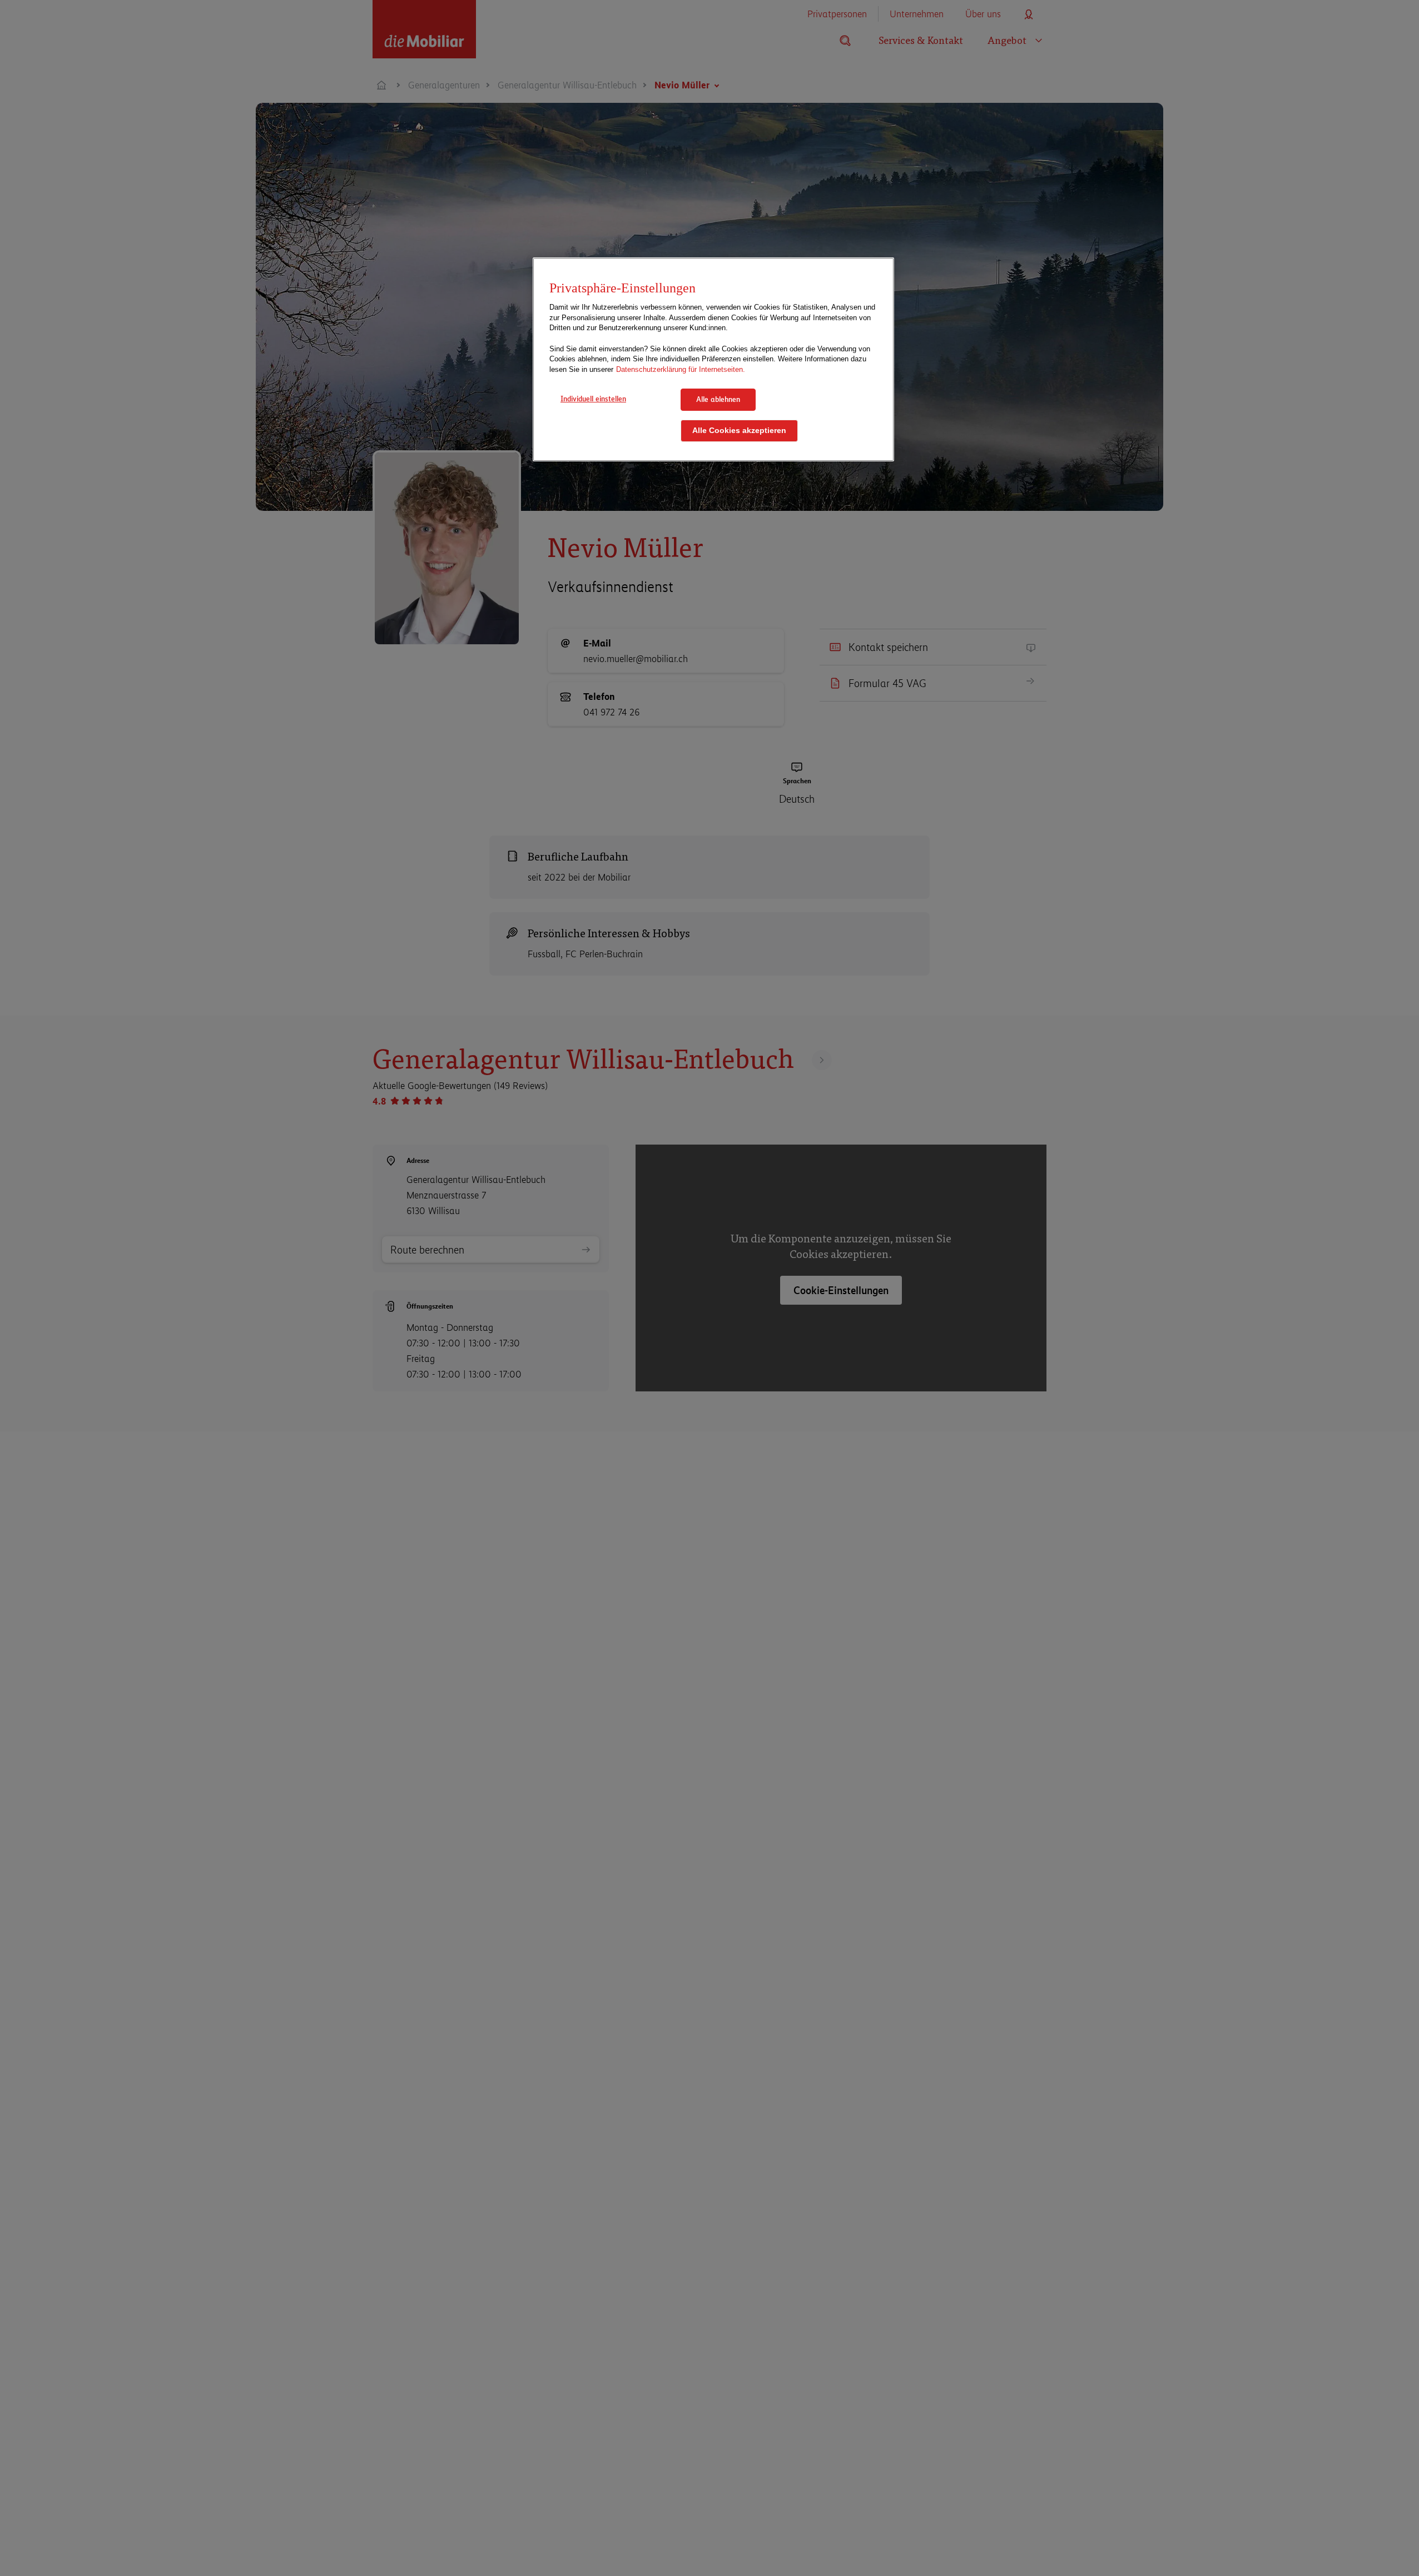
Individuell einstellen (593, 399)
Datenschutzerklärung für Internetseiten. (681, 369)
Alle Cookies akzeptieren (739, 431)
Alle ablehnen (718, 399)
